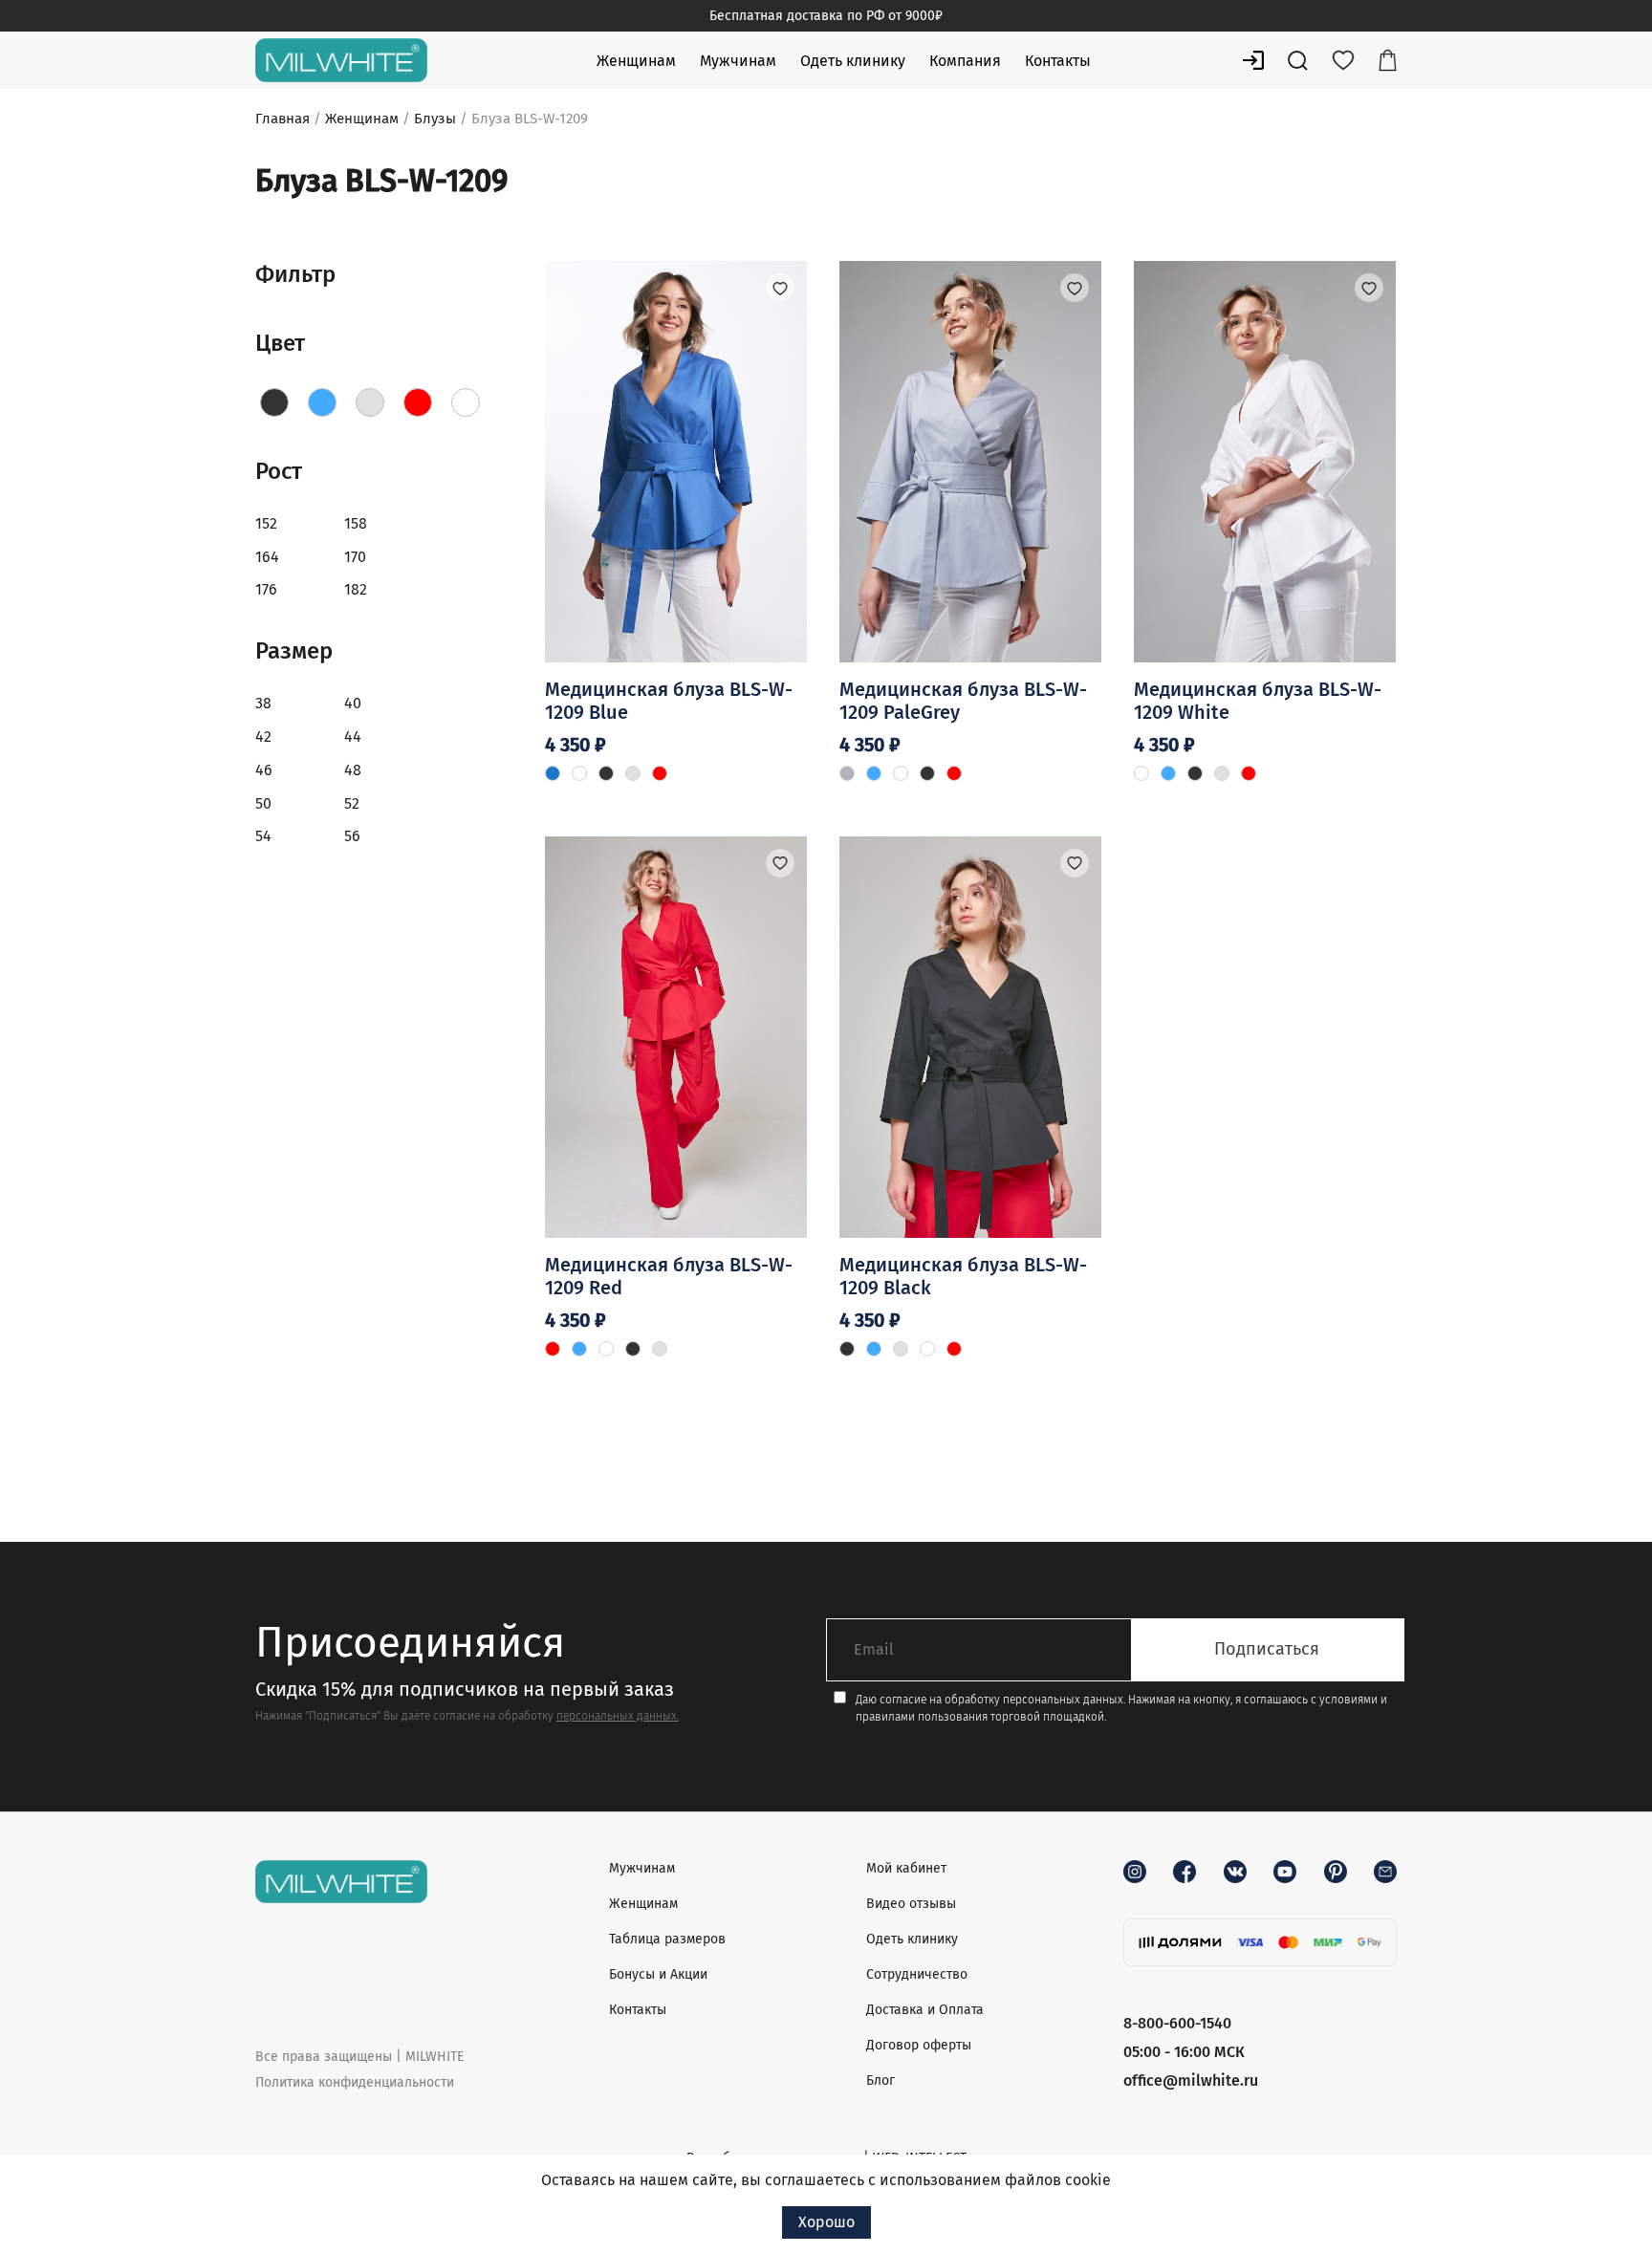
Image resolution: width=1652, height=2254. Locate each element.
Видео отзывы (911, 1904)
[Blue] (322, 402)
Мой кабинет (906, 1868)
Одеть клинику (853, 61)
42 (263, 737)
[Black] (274, 402)
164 (267, 557)
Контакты (1058, 61)
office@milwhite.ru (1191, 2081)
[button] (780, 288)
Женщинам (636, 61)
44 (353, 737)
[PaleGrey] (370, 402)
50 (263, 803)
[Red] (418, 402)
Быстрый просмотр (675, 585)
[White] (466, 402)
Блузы (435, 119)
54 (263, 836)
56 (352, 836)
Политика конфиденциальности (355, 2082)
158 (356, 523)
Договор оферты (919, 2045)
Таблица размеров (667, 1939)
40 (353, 703)
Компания (965, 61)
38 (263, 703)
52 (352, 803)
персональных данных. (618, 1716)
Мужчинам (738, 61)
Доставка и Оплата (925, 2010)
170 (355, 557)
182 (356, 589)
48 (353, 770)
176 (266, 589)
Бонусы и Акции (658, 1974)
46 (264, 770)
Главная (283, 119)
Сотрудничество (917, 1974)
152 (266, 523)
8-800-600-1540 (1177, 2023)
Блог (880, 2081)
